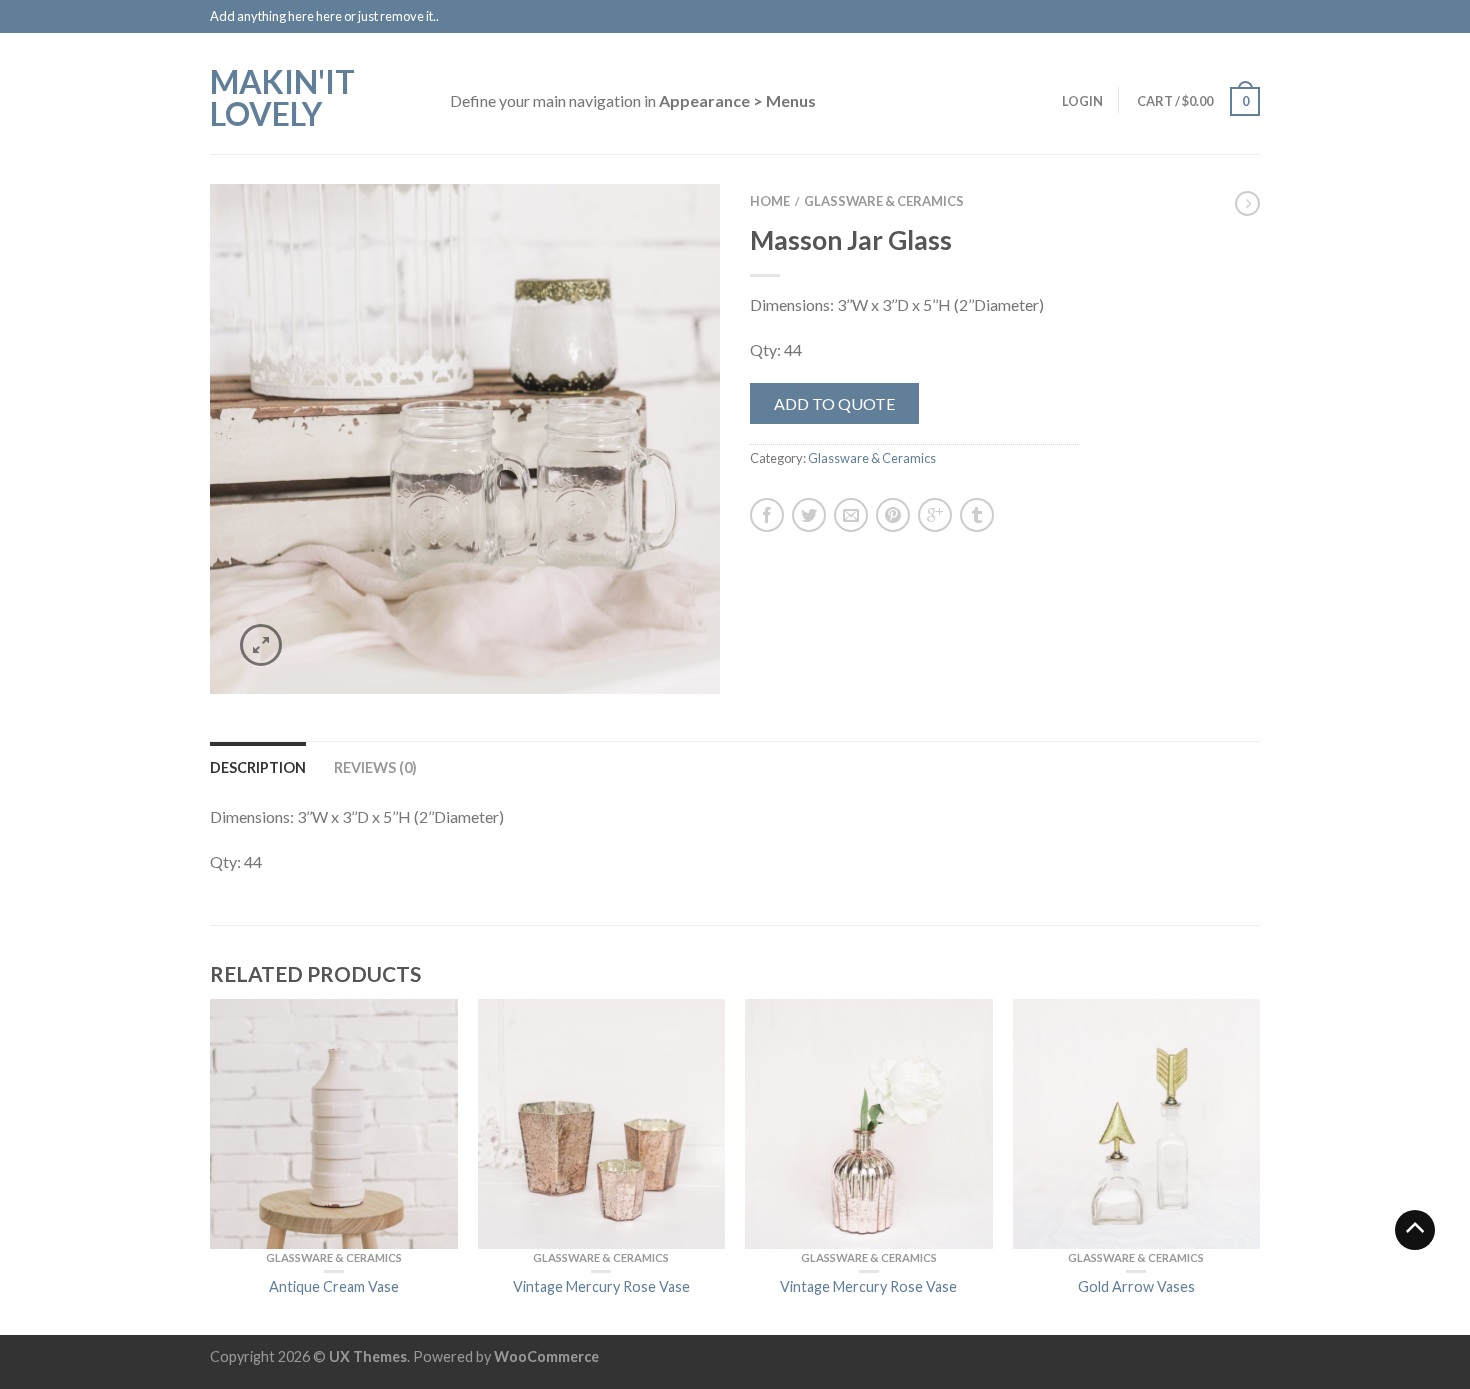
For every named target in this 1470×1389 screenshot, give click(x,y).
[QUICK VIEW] (334, 1124)
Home (770, 201)
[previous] (211, 1167)
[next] (1260, 1167)
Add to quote (834, 403)
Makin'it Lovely (282, 96)
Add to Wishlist (670, 234)
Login (1082, 101)
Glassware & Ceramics (884, 201)
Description (258, 767)
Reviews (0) (375, 767)
